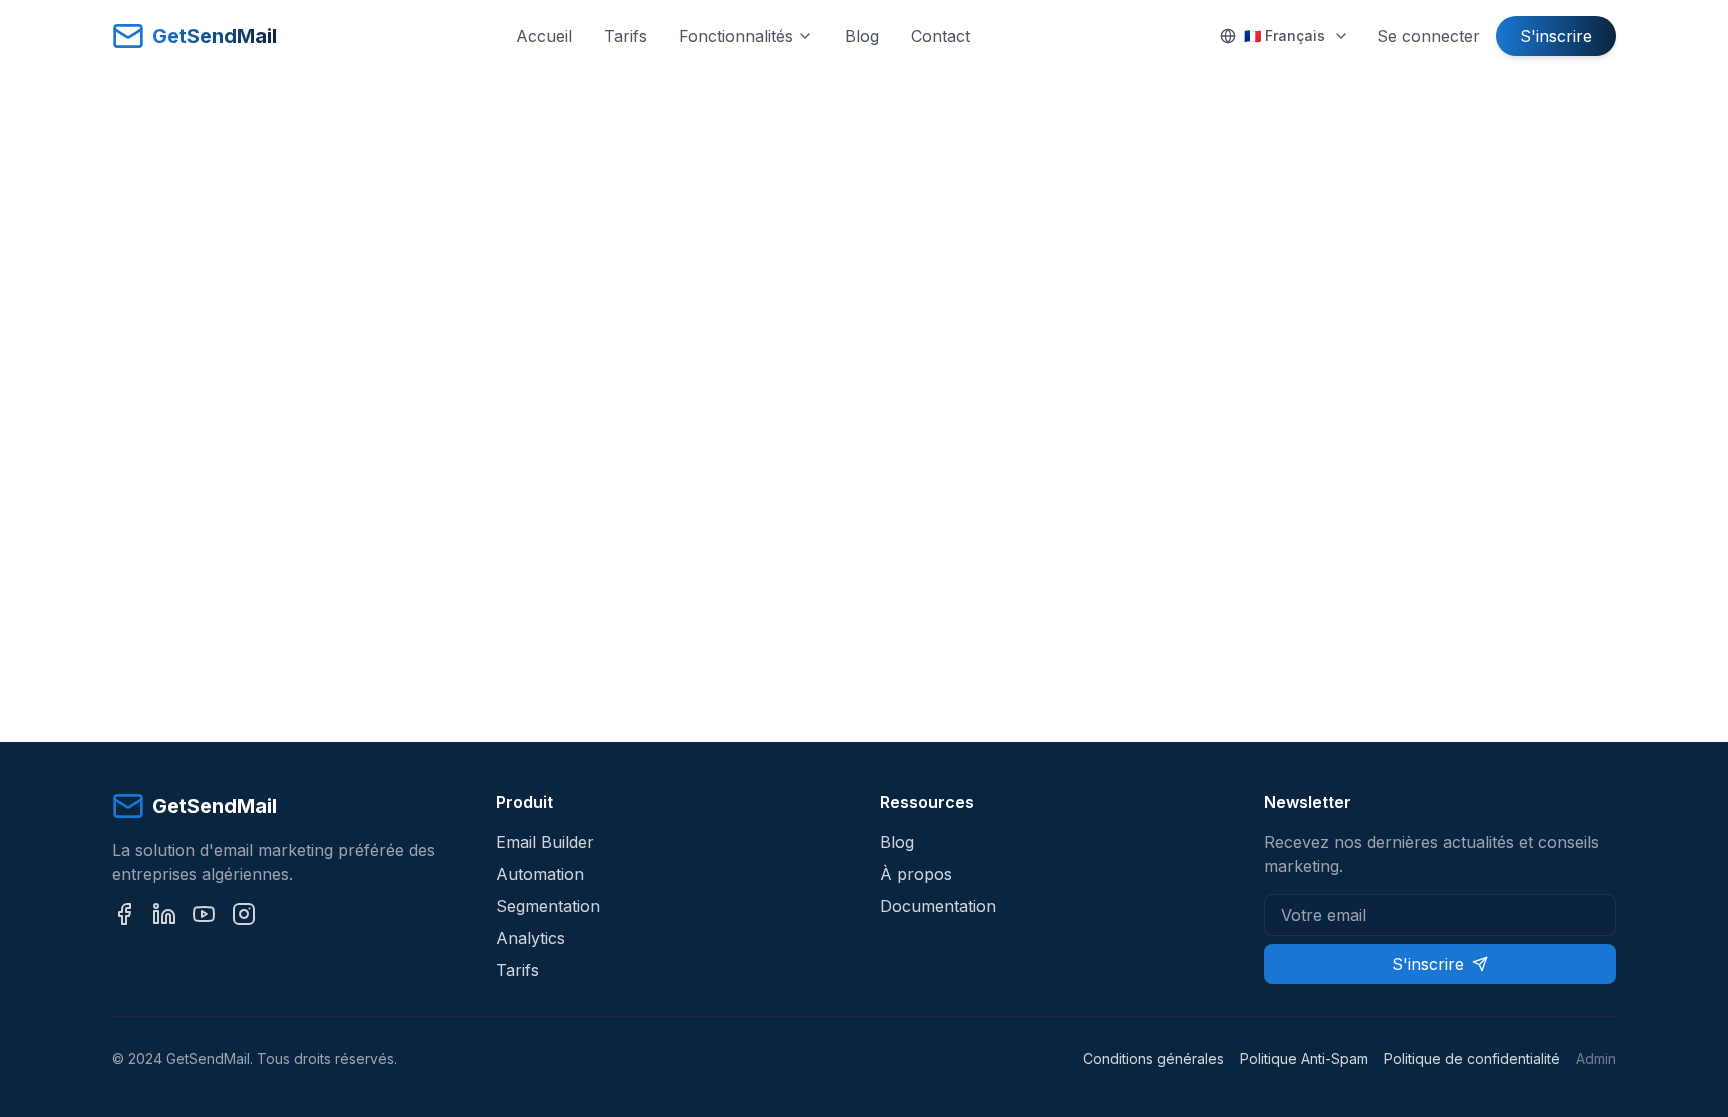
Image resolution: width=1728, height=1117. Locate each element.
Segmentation (548, 906)
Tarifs (625, 36)
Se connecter (1428, 36)
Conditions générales (1153, 1058)
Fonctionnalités (736, 36)
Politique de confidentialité (1472, 1058)
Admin (1596, 1058)
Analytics (530, 938)
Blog (862, 36)
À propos (916, 874)
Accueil (544, 36)
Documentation (938, 906)
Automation (540, 874)
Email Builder (545, 842)
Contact (940, 36)
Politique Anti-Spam (1304, 1058)
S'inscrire (1556, 36)
